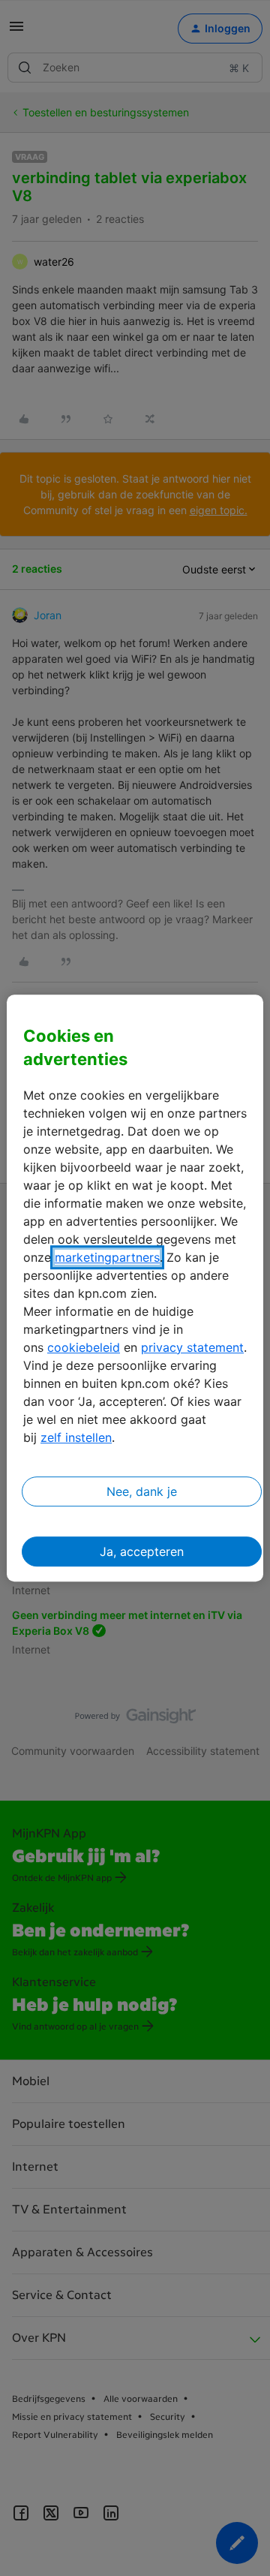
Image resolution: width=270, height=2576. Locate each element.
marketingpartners (107, 1257)
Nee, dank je (142, 1491)
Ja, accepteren (142, 1551)
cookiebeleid (84, 1347)
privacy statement (192, 1347)
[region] (135, 1288)
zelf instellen (76, 1437)
